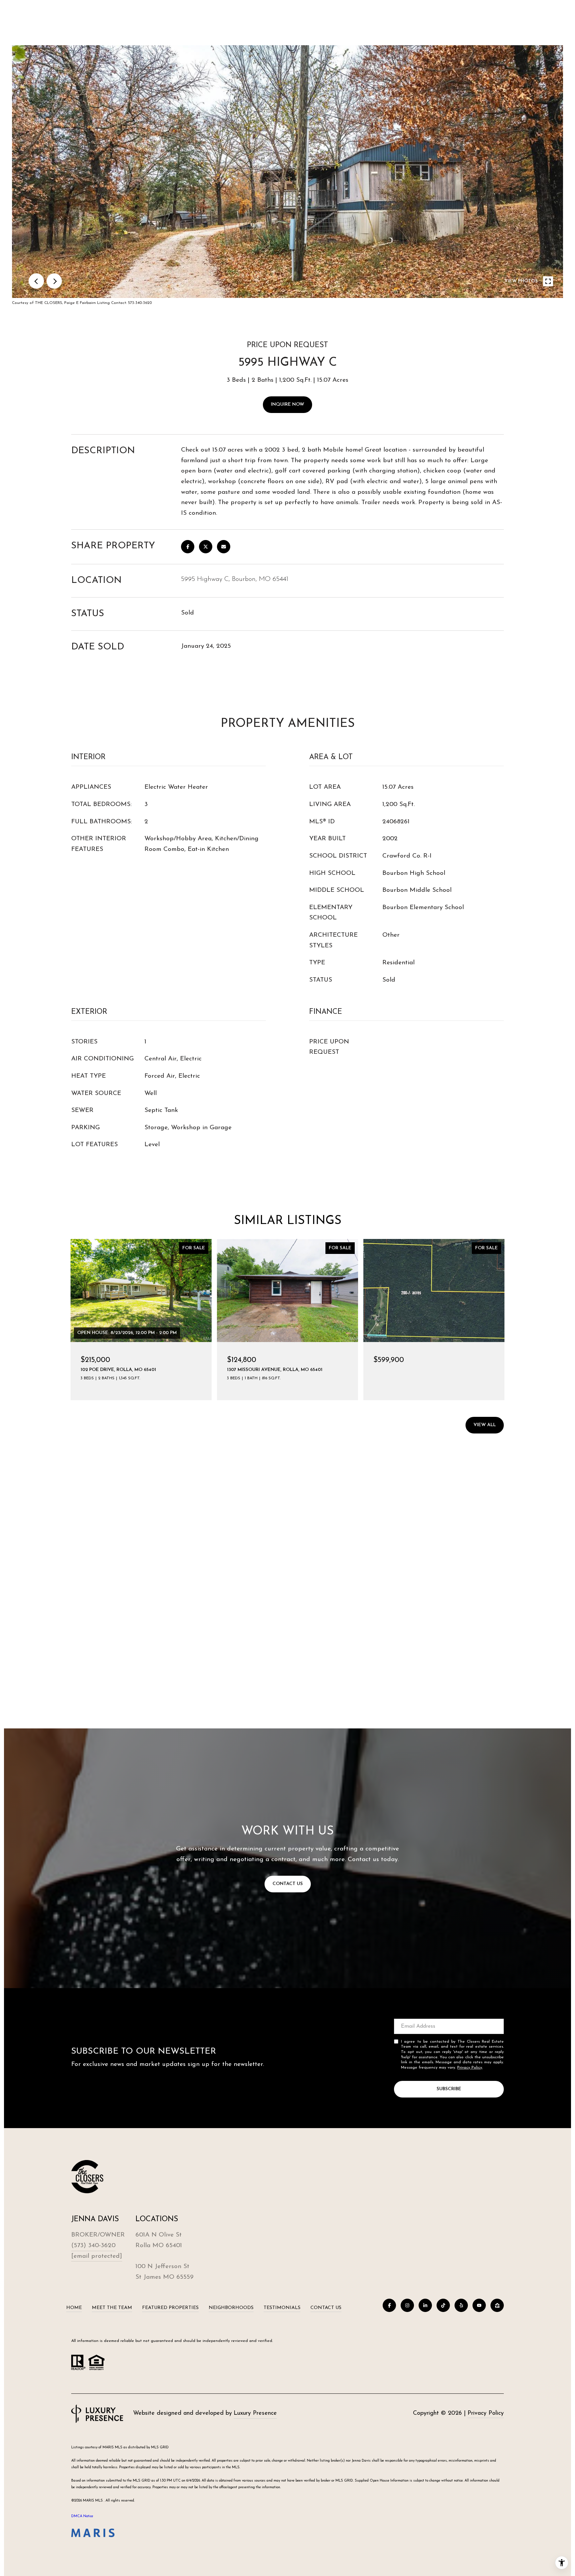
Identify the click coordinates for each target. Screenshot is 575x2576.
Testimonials (282, 2308)
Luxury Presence (255, 2413)
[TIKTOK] (443, 2305)
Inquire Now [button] (287, 405)
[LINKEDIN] (425, 2305)
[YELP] (461, 2305)
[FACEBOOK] (389, 2305)
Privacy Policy (470, 2068)
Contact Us (326, 2308)
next (54, 281)
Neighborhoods (231, 2308)
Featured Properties (170, 2308)
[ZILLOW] (497, 2305)
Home (74, 2308)
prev (36, 281)
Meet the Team (112, 2308)
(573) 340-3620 (93, 2246)
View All (485, 1425)
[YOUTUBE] (479, 2305)
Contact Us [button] (288, 1884)
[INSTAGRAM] (407, 2305)
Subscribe (449, 2089)
